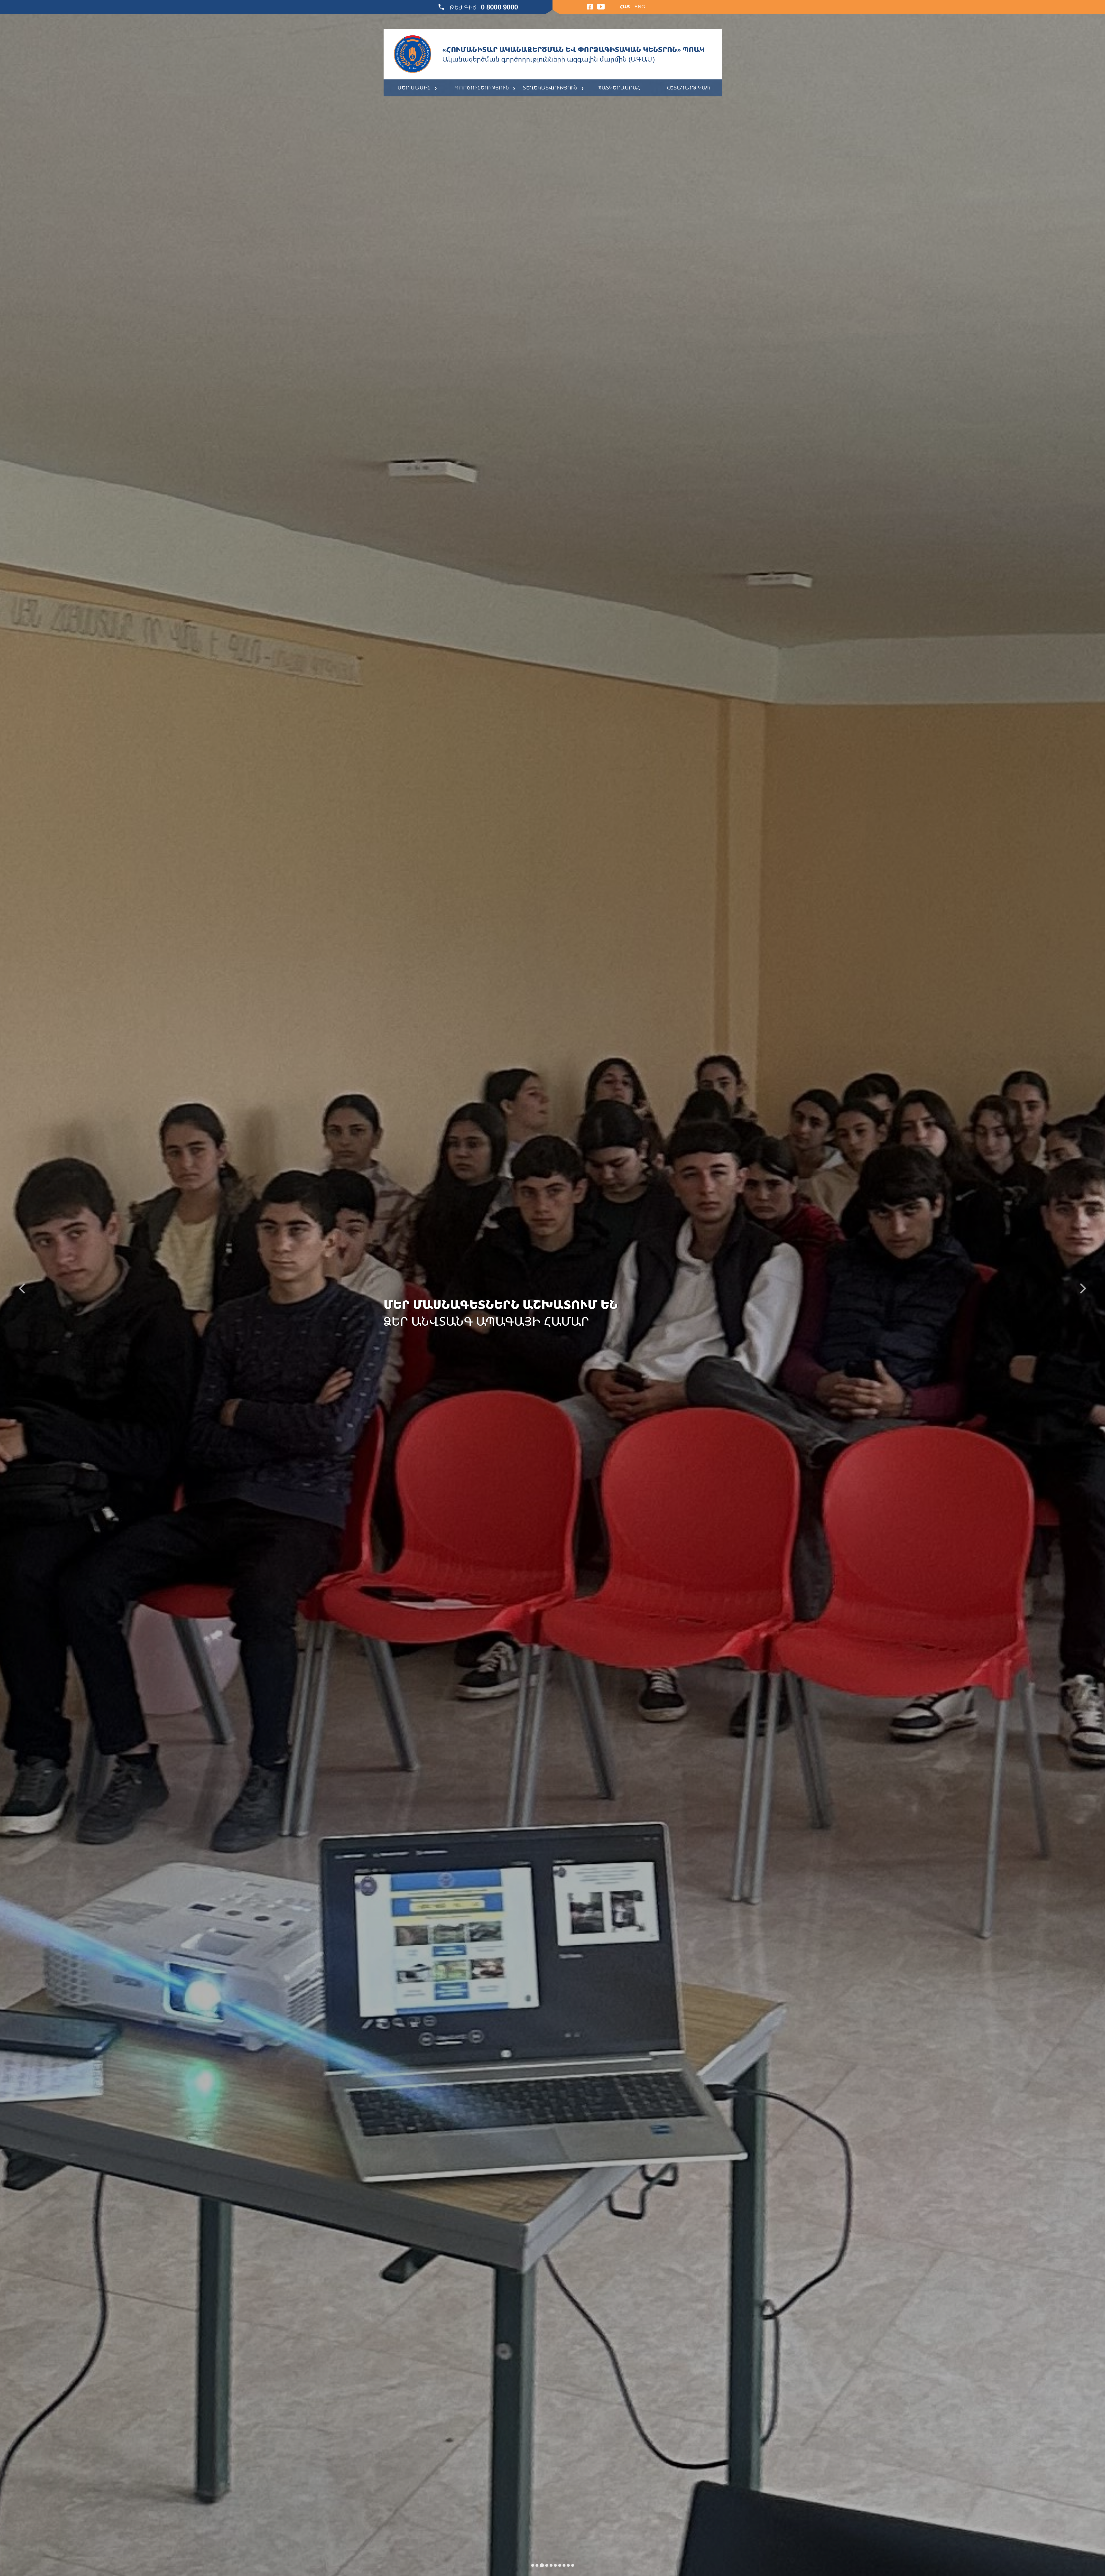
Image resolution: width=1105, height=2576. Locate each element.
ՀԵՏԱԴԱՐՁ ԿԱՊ (688, 87)
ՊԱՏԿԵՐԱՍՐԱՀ (619, 87)
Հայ (625, 7)
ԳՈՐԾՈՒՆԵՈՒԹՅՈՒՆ (482, 87)
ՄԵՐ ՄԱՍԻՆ (414, 87)
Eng (640, 7)
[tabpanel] (552, 1288)
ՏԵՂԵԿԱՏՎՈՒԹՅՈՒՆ (550, 87)
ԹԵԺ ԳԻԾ (483, 7)
